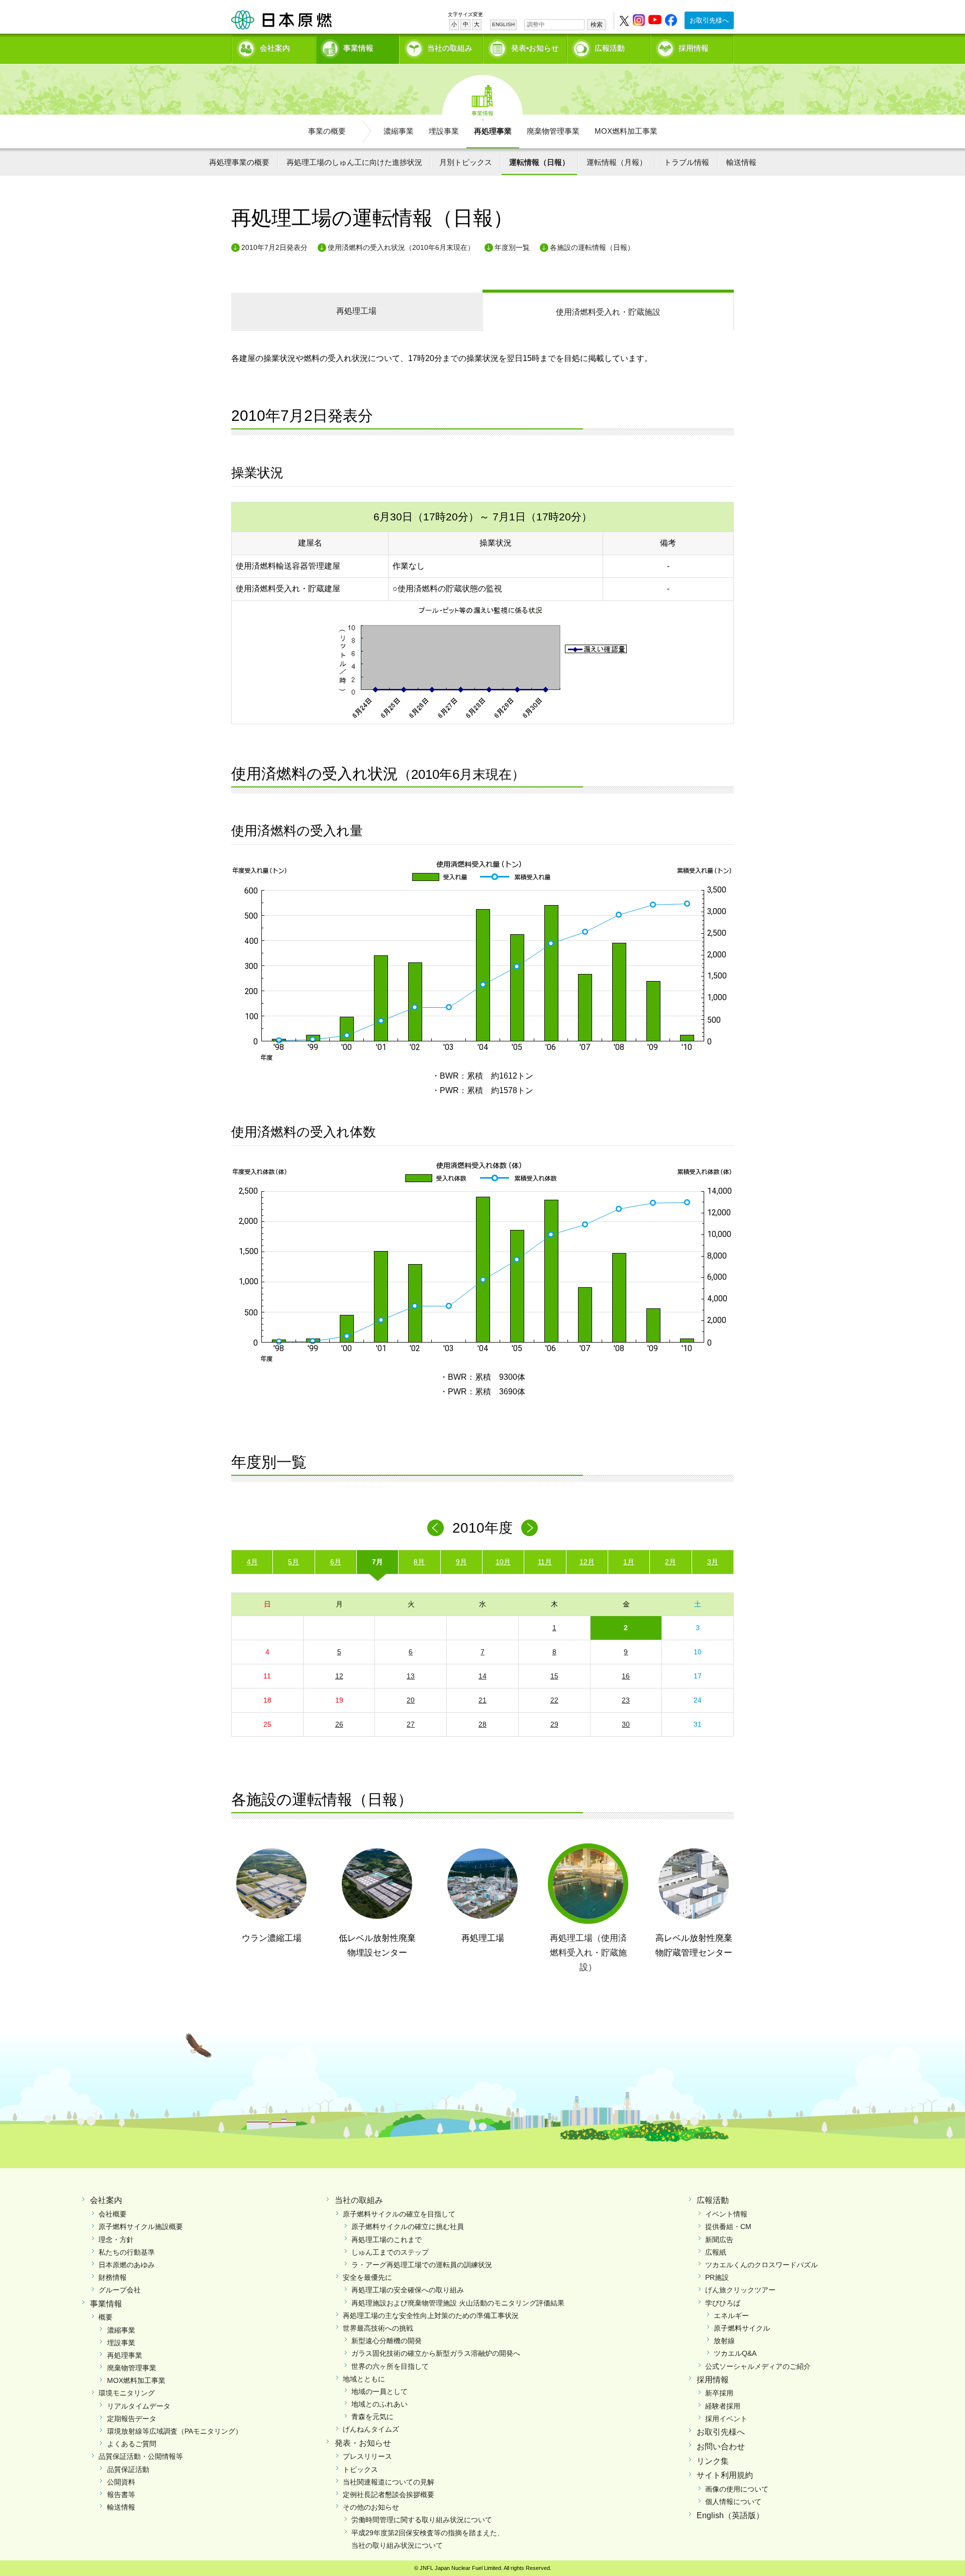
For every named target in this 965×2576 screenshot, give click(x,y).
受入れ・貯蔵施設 (608, 312)
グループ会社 (120, 2290)
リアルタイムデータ (139, 2406)
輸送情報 (741, 162)
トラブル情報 (687, 162)
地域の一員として (379, 2391)
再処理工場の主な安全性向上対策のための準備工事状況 (431, 2316)
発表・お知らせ (363, 2443)
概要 (106, 2317)
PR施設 (717, 2277)
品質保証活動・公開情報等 (141, 2456)
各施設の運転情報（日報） (592, 247)
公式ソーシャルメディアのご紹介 (758, 2366)
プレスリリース (367, 2456)
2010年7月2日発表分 (274, 247)
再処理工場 (356, 311)
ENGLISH (503, 24)
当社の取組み (450, 48)
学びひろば (723, 2303)
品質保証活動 (128, 2469)
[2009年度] (436, 1528)
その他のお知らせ (371, 2507)
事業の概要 (327, 131)
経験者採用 (723, 2406)
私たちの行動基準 (127, 2252)
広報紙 (716, 2252)
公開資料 (121, 2482)
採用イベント (726, 2419)
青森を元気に (372, 2417)
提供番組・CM (728, 2227)
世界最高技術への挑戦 (378, 2328)
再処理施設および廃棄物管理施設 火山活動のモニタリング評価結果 (458, 2303)
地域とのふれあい (379, 2404)
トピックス (360, 2469)
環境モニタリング (127, 2393)
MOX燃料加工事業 (626, 131)
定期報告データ (132, 2419)
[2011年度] (529, 1528)
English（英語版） (730, 2515)
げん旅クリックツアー (740, 2290)
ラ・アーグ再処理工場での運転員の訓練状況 (422, 2265)
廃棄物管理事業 (553, 131)
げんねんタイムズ (371, 2429)
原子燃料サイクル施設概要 (141, 2227)
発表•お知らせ (535, 48)
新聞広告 (719, 2240)
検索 (597, 25)
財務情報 (113, 2277)
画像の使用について (737, 2489)
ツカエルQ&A (735, 2353)
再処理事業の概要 (239, 162)
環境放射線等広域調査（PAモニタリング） (175, 2431)
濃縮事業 (399, 131)
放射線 (724, 2341)
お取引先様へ (709, 20)
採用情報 (694, 48)
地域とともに (364, 2379)
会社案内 (275, 48)
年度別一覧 (512, 247)
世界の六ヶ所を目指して (390, 2366)
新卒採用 (719, 2393)
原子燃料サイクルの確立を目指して (399, 2214)
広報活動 (610, 48)
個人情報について (733, 2502)
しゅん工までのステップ (390, 2252)
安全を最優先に (367, 2277)
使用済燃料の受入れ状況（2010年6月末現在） (401, 247)
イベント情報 (726, 2214)
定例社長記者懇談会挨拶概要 (389, 2495)
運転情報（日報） (539, 162)
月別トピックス (466, 162)
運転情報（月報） (617, 162)
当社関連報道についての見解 (389, 2482)
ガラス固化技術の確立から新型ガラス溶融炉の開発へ (436, 2353)
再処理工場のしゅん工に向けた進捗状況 (354, 162)
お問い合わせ (721, 2447)
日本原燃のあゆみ (127, 2265)
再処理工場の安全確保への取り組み (408, 2290)
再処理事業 (493, 131)
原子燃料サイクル (742, 2328)
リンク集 (713, 2461)
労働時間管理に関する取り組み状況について (422, 2520)
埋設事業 (444, 131)
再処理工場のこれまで (387, 2240)
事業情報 (358, 48)
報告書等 (121, 2495)
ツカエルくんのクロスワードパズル (761, 2265)
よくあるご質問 (132, 2444)
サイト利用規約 (725, 2475)
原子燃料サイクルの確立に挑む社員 (408, 2227)
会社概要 (113, 2214)
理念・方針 (116, 2240)
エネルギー (731, 2316)
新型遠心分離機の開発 (387, 2341)
